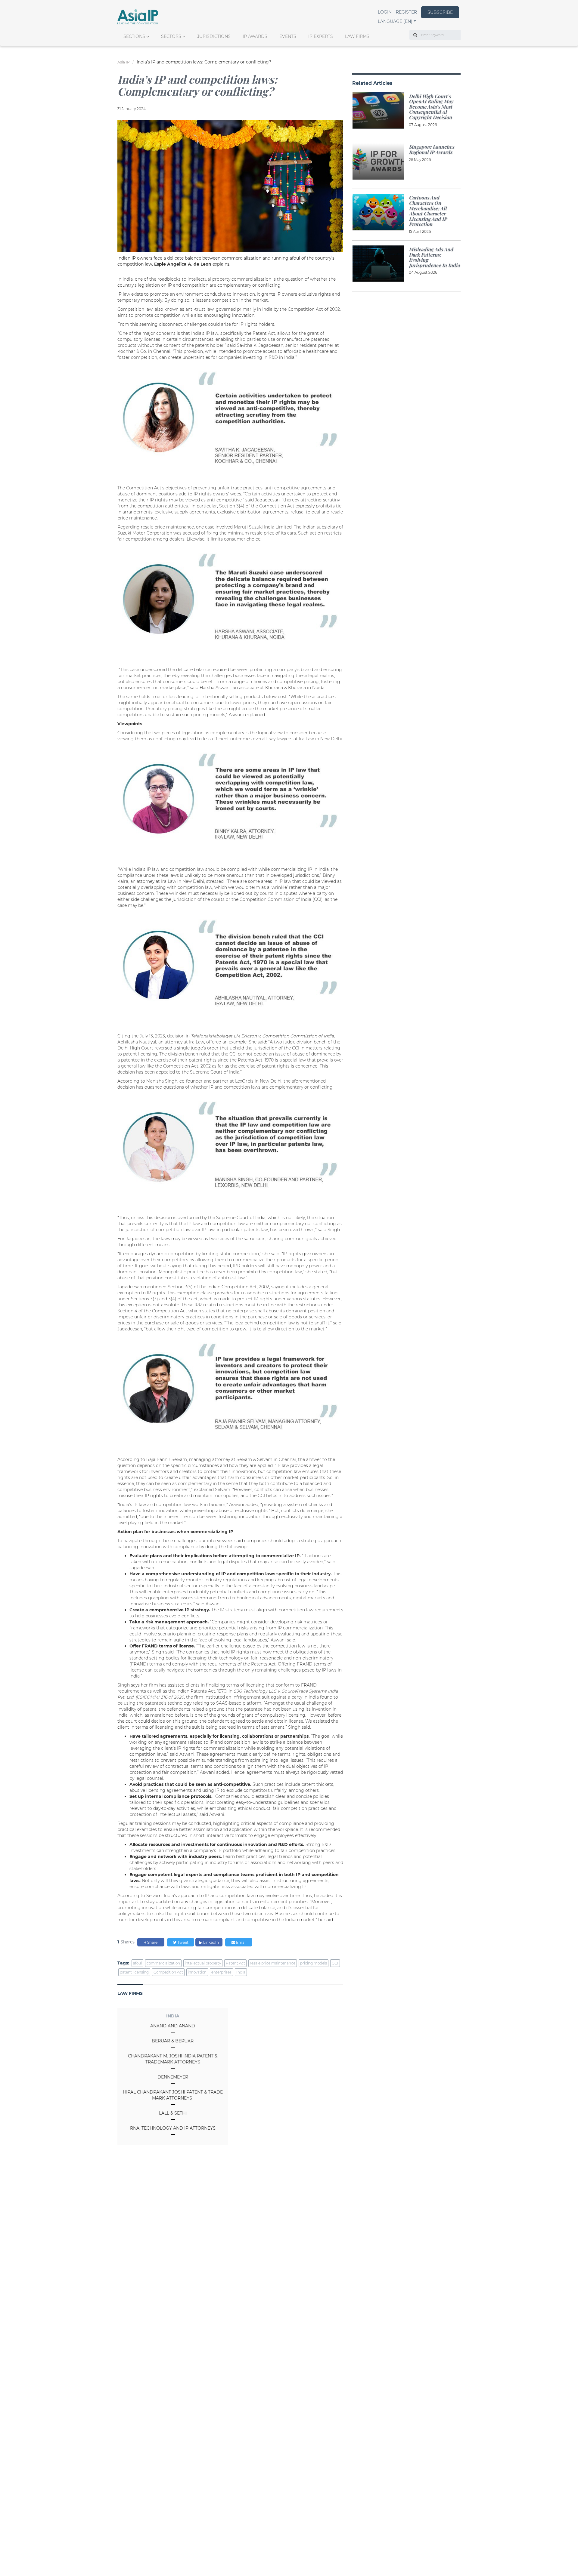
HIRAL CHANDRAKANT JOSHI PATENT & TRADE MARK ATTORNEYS (173, 2095)
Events (288, 36)
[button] (397, 21)
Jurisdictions (214, 36)
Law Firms (357, 36)
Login (385, 12)
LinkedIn (211, 1942)
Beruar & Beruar (173, 2041)
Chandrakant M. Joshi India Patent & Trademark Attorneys (173, 2059)
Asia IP (124, 62)
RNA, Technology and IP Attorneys (173, 2128)
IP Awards (255, 36)
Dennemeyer (173, 2077)
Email (241, 1942)
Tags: (123, 1963)
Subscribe (440, 12)
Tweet (182, 1942)
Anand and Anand (173, 2026)
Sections (134, 36)
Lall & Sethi (173, 2113)
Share (152, 1942)
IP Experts (321, 36)
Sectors (171, 36)
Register (406, 12)
